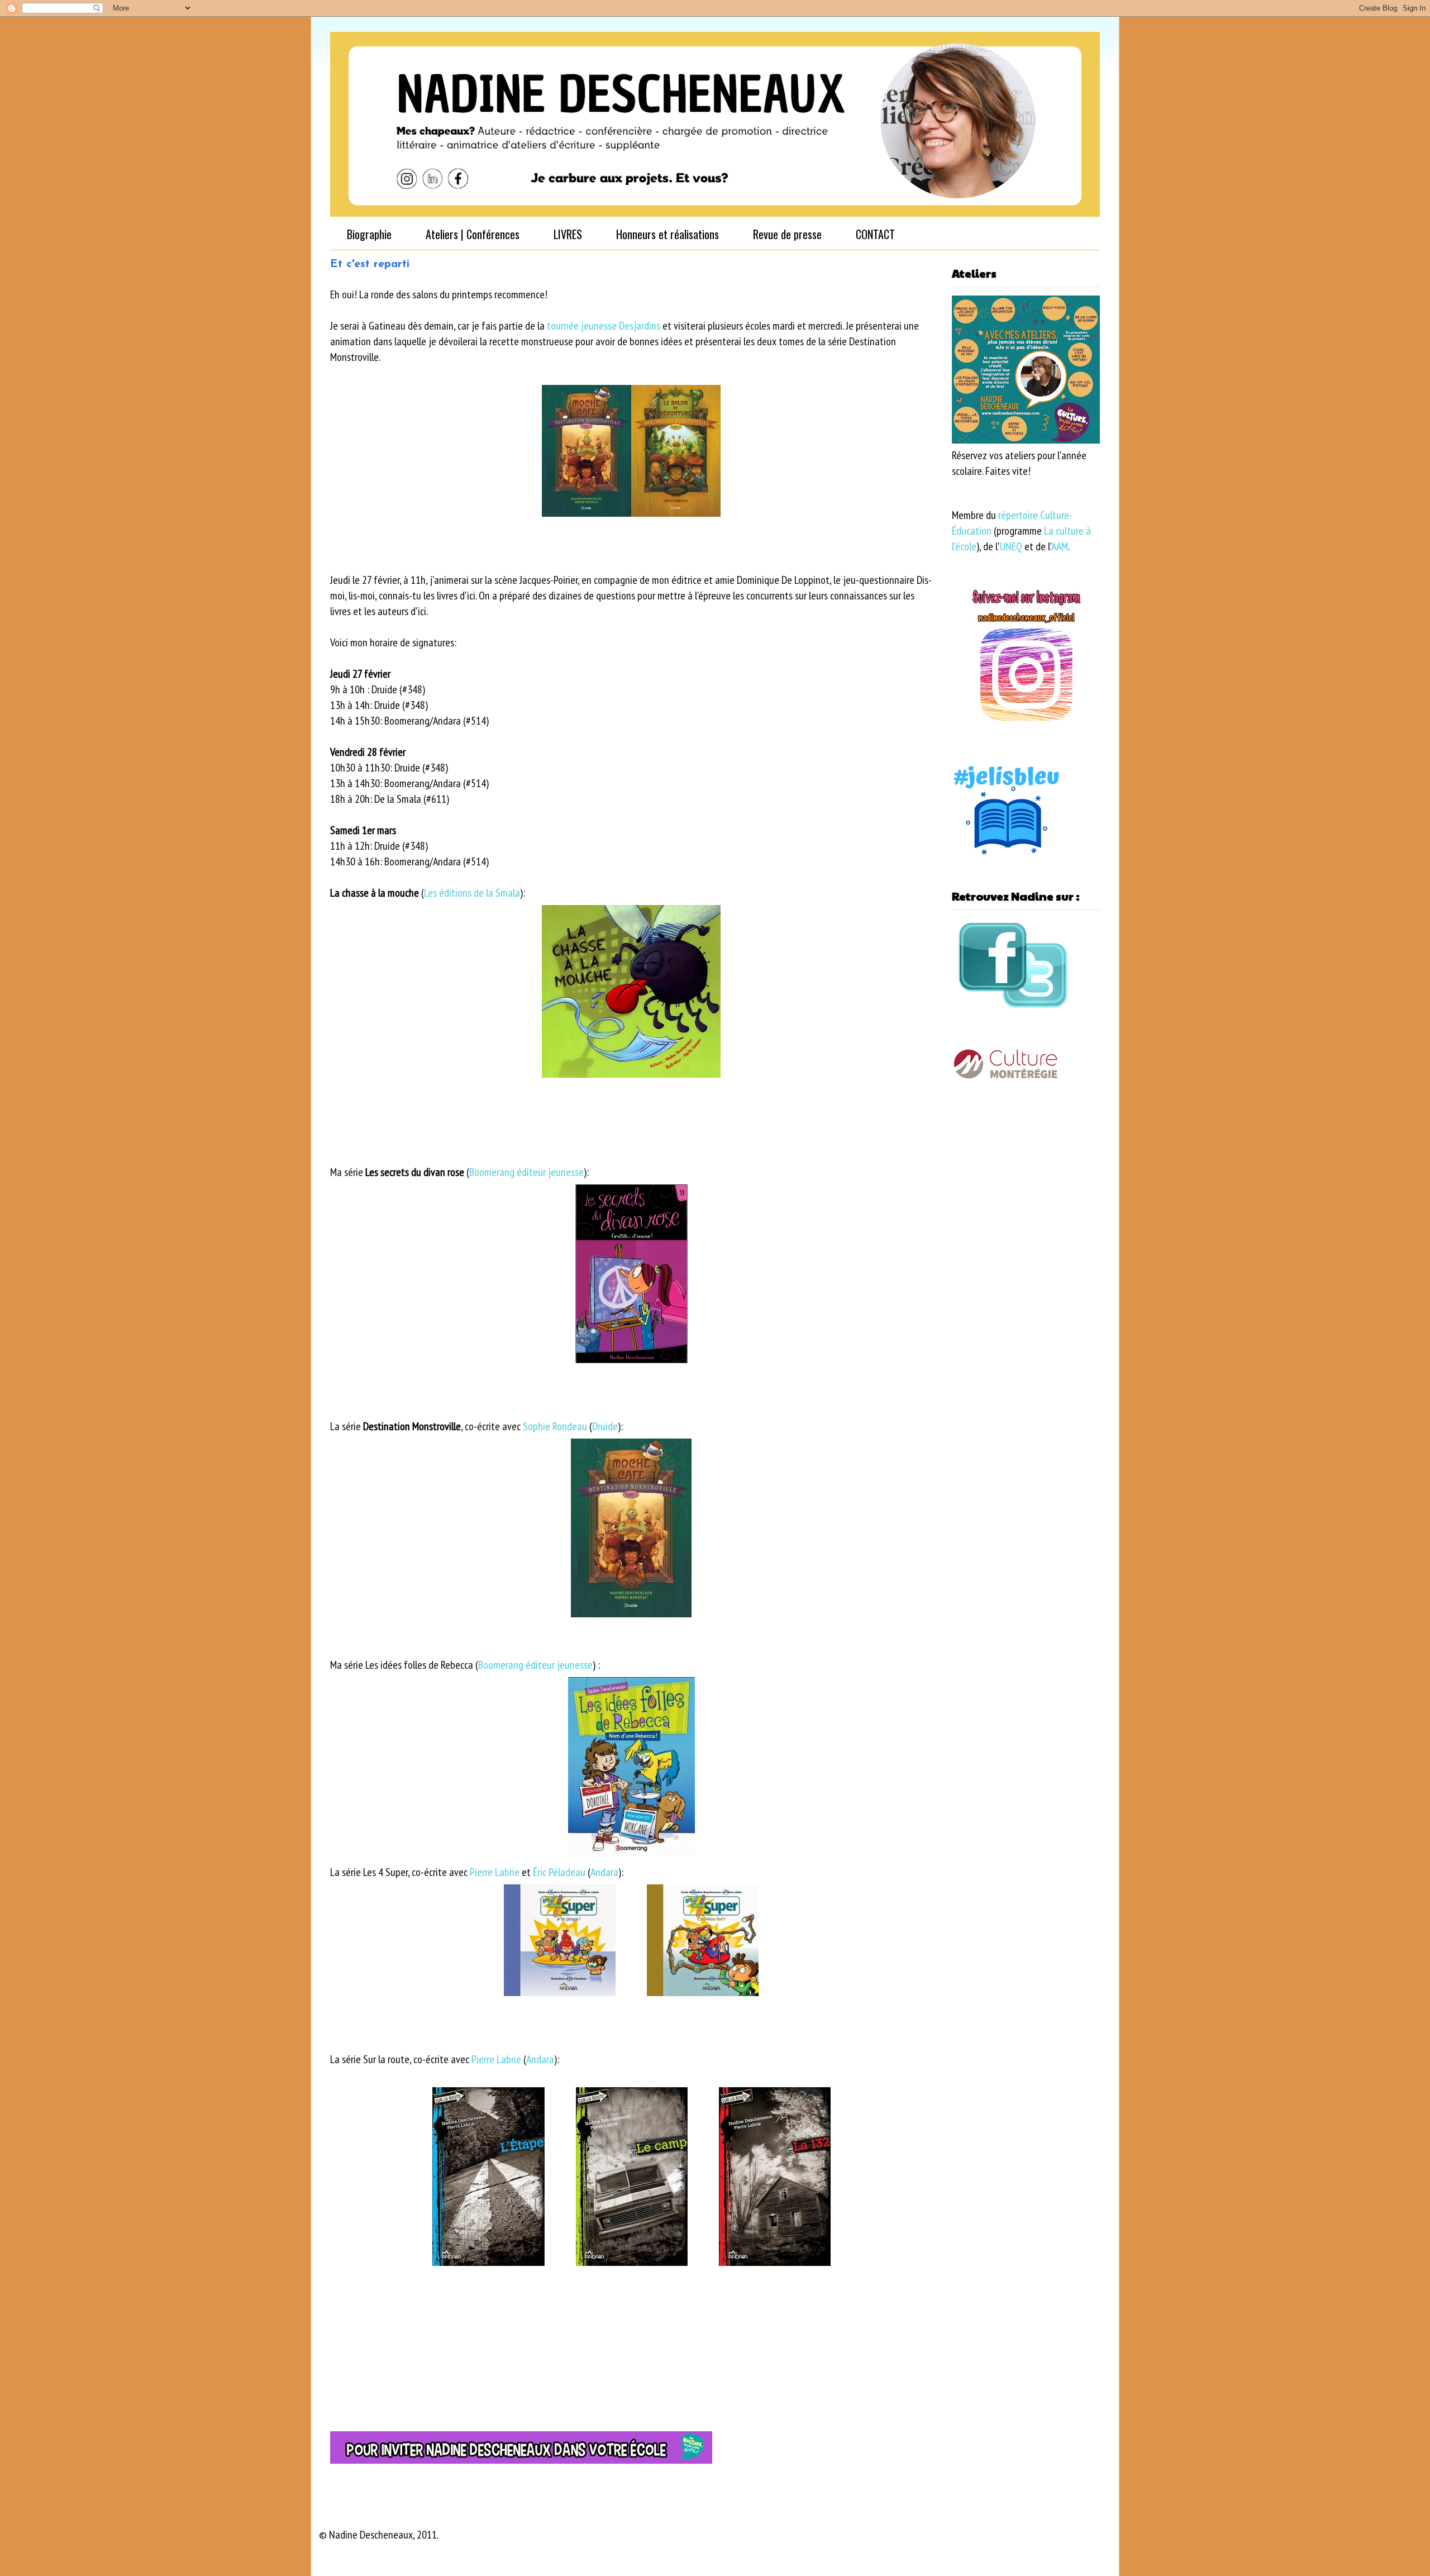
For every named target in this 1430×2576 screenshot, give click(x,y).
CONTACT (875, 234)
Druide (605, 1426)
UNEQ (1011, 546)
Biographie (369, 234)
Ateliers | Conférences (473, 234)
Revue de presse (787, 234)
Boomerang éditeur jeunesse (526, 1172)
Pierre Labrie (495, 1872)
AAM (1060, 546)
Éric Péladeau (559, 1872)
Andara (604, 1872)
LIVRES (568, 234)
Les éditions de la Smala (472, 893)
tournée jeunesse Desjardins (604, 326)
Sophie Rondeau (555, 1426)
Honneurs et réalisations (668, 234)
